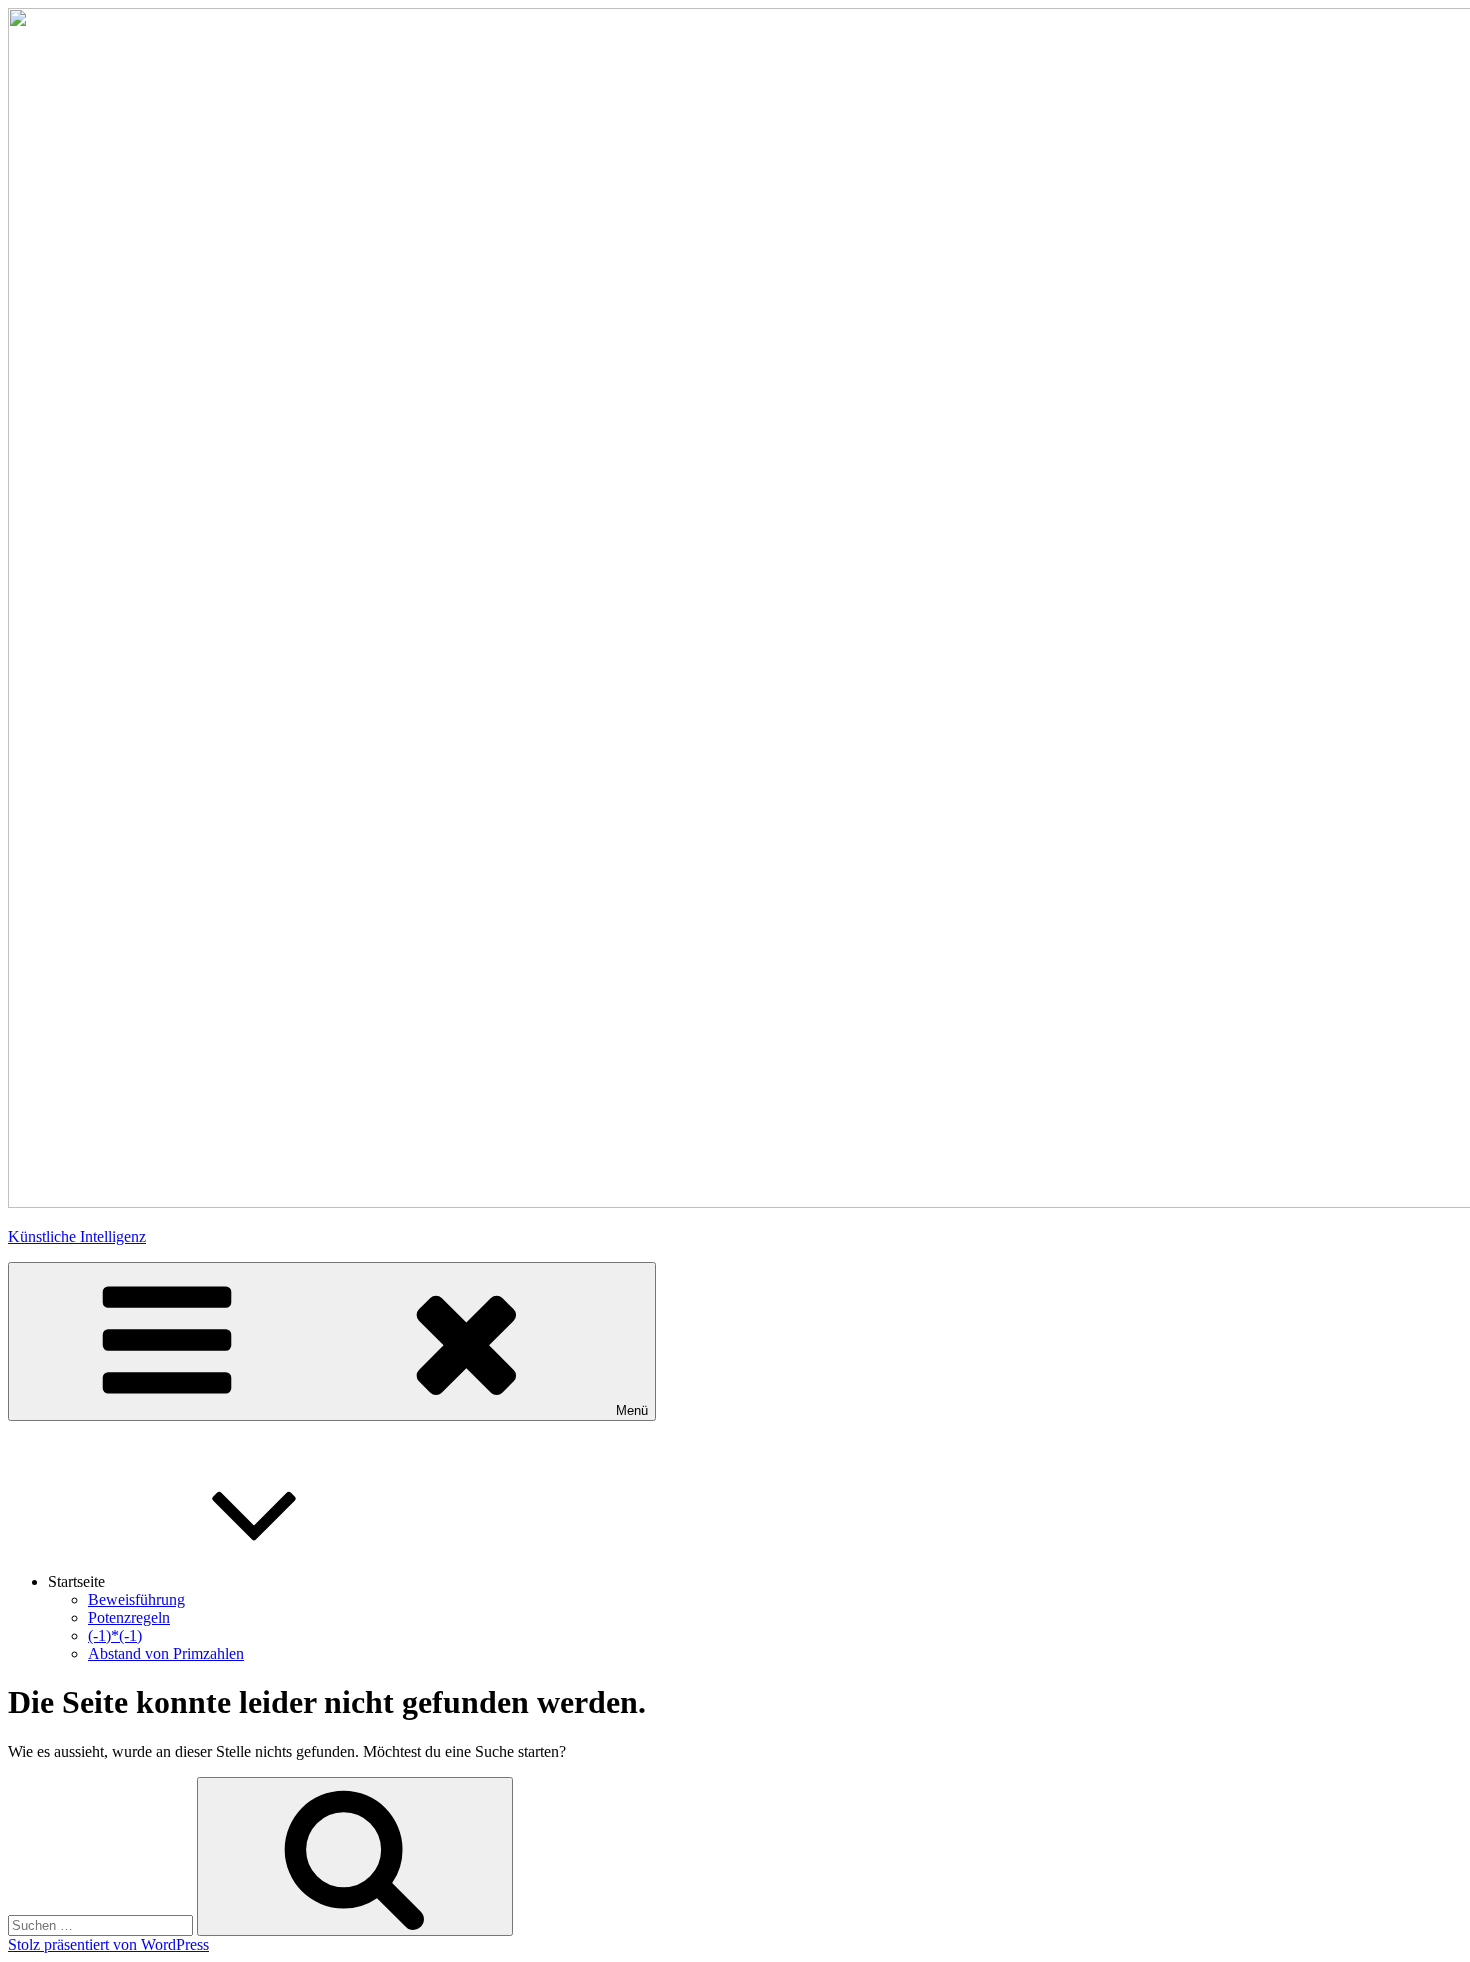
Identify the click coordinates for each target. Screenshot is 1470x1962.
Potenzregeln (129, 1617)
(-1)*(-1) (115, 1635)
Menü (632, 1410)
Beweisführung (136, 1599)
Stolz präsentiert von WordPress (108, 1944)
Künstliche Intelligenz (77, 1236)
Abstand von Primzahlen (166, 1653)
